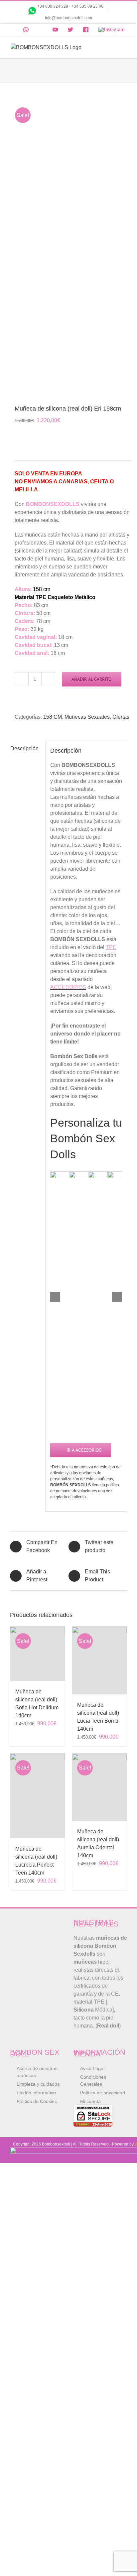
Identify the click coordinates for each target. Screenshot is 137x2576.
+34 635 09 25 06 (88, 6)
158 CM (53, 717)
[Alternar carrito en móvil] (112, 47)
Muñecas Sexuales (87, 717)
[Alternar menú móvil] (124, 47)
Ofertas (121, 717)
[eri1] (68, 244)
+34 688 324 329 (53, 6)
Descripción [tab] (24, 748)
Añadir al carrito (92, 679)
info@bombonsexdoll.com (68, 18)
